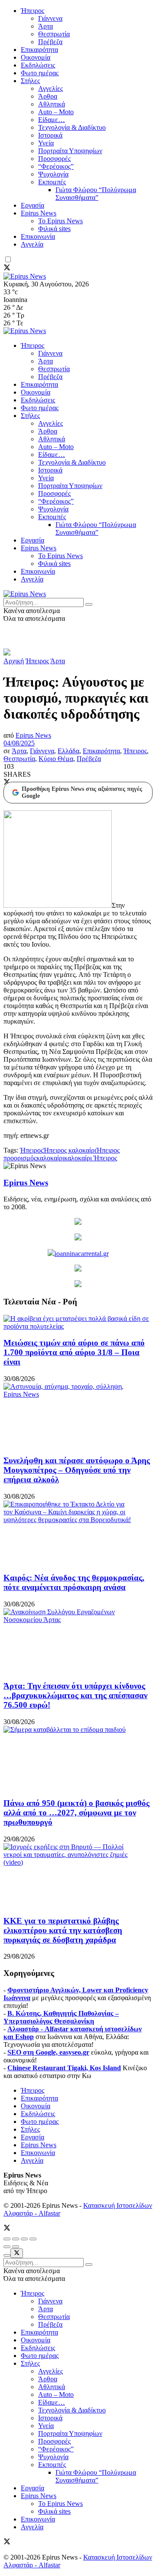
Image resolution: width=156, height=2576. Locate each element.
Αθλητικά (52, 104)
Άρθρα (48, 96)
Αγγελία (32, 244)
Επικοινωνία (38, 236)
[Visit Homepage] (25, 276)
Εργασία (32, 205)
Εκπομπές (52, 182)
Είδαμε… (52, 120)
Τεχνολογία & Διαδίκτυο (72, 127)
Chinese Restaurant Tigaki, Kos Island (64, 2068)
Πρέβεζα (50, 42)
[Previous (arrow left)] (7, 2247)
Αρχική (14, 661)
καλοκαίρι (50, 1158)
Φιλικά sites (54, 229)
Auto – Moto (56, 112)
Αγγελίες (50, 88)
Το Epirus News (60, 221)
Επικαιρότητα (39, 50)
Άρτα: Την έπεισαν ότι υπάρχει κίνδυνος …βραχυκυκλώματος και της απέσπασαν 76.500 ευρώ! (75, 1695)
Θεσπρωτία (54, 34)
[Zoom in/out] (33, 2239)
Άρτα (45, 26)
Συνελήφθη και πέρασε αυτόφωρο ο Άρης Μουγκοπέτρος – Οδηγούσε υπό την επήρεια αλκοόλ (77, 1470)
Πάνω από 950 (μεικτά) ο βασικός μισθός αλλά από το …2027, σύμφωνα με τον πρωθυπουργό (76, 1813)
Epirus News (39, 213)
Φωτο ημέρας (40, 73)
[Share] (16, 2239)
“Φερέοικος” (56, 166)
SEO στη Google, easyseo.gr (48, 2052)
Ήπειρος (32, 11)
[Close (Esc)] (7, 2239)
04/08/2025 (19, 743)
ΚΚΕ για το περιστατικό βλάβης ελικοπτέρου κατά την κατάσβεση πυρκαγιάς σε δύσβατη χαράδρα (63, 1930)
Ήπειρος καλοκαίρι (70, 1150)
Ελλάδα (68, 751)
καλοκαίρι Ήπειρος (91, 1158)
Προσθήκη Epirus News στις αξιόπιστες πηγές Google (82, 792)
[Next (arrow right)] (16, 2247)
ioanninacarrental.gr (82, 1254)
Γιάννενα (50, 18)
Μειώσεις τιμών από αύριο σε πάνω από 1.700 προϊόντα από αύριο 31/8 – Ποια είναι (74, 1352)
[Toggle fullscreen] (24, 2239)
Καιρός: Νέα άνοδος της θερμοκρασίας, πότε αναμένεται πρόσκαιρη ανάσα (74, 1582)
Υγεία (46, 143)
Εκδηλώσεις (38, 65)
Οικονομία (36, 57)
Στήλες (30, 81)
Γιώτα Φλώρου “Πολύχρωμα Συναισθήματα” (96, 194)
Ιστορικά (50, 135)
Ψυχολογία (53, 174)
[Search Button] (89, 604)
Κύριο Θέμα (56, 759)
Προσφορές (54, 159)
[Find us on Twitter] (7, 268)
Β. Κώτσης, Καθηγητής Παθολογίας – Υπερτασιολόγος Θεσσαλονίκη (61, 2017)
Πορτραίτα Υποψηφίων (70, 151)
